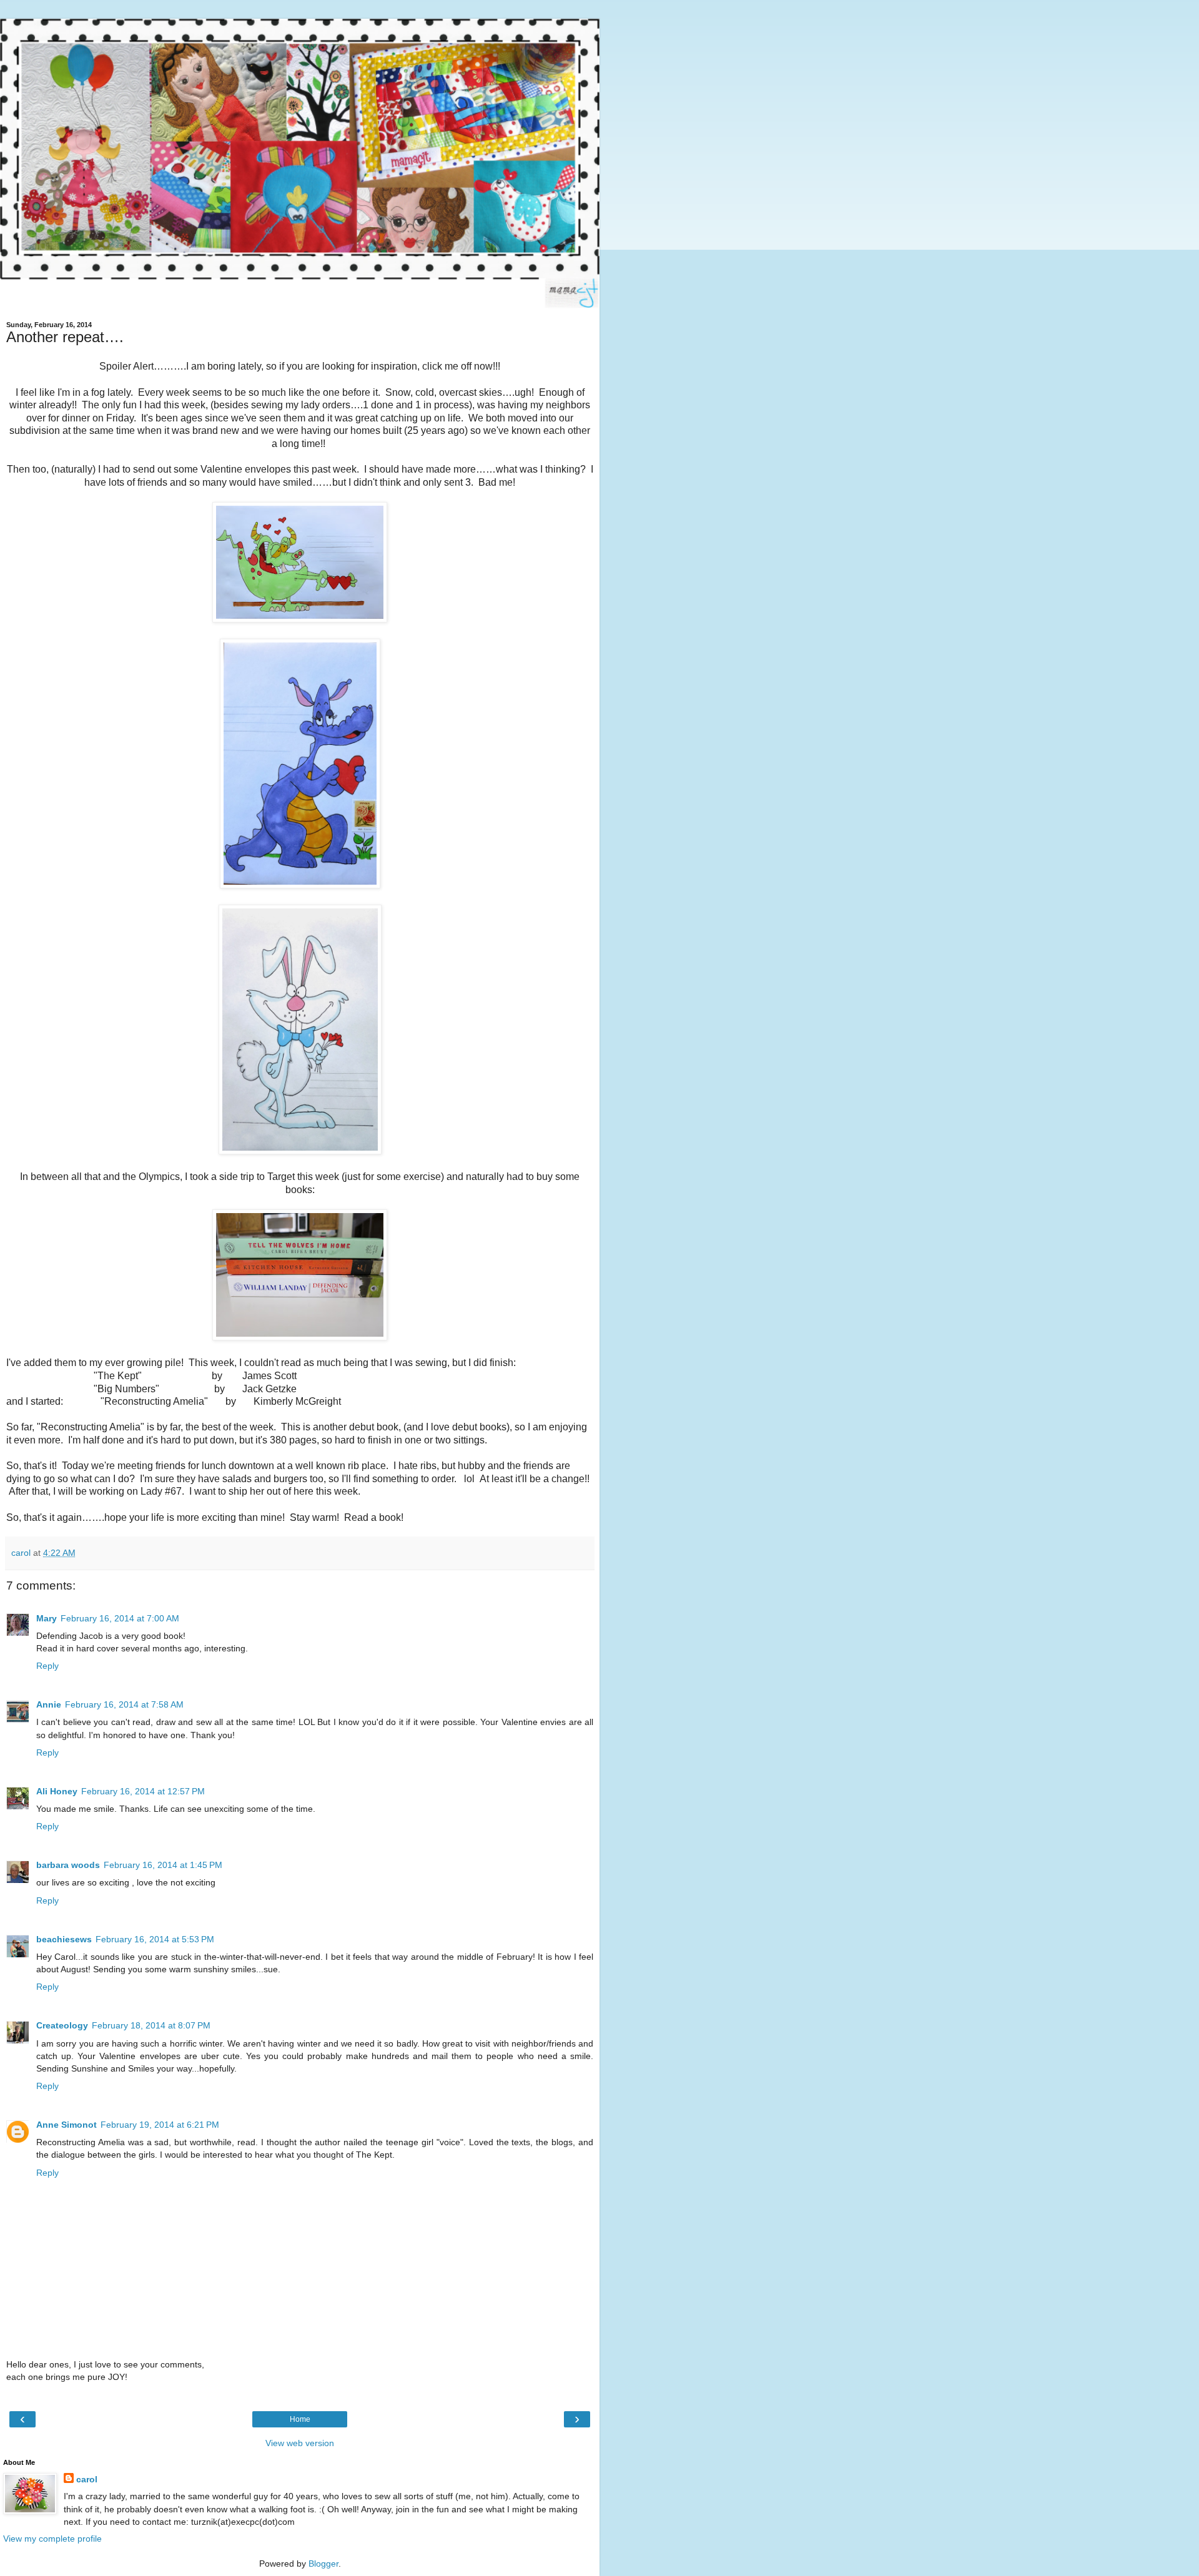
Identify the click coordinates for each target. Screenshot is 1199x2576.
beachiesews (64, 1939)
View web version (300, 2443)
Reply (47, 1666)
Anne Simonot (67, 2125)
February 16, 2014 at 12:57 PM (143, 1791)
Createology (62, 2025)
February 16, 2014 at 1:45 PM (163, 1865)
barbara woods (68, 1865)
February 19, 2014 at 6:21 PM (160, 2125)
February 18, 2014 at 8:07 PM (151, 2025)
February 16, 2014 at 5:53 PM (155, 1939)
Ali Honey (57, 1791)
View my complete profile (52, 2539)
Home (300, 2419)
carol (87, 2479)
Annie (49, 1704)
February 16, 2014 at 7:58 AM (124, 1704)
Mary (47, 1618)
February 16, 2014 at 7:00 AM (120, 1618)
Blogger (323, 2564)
